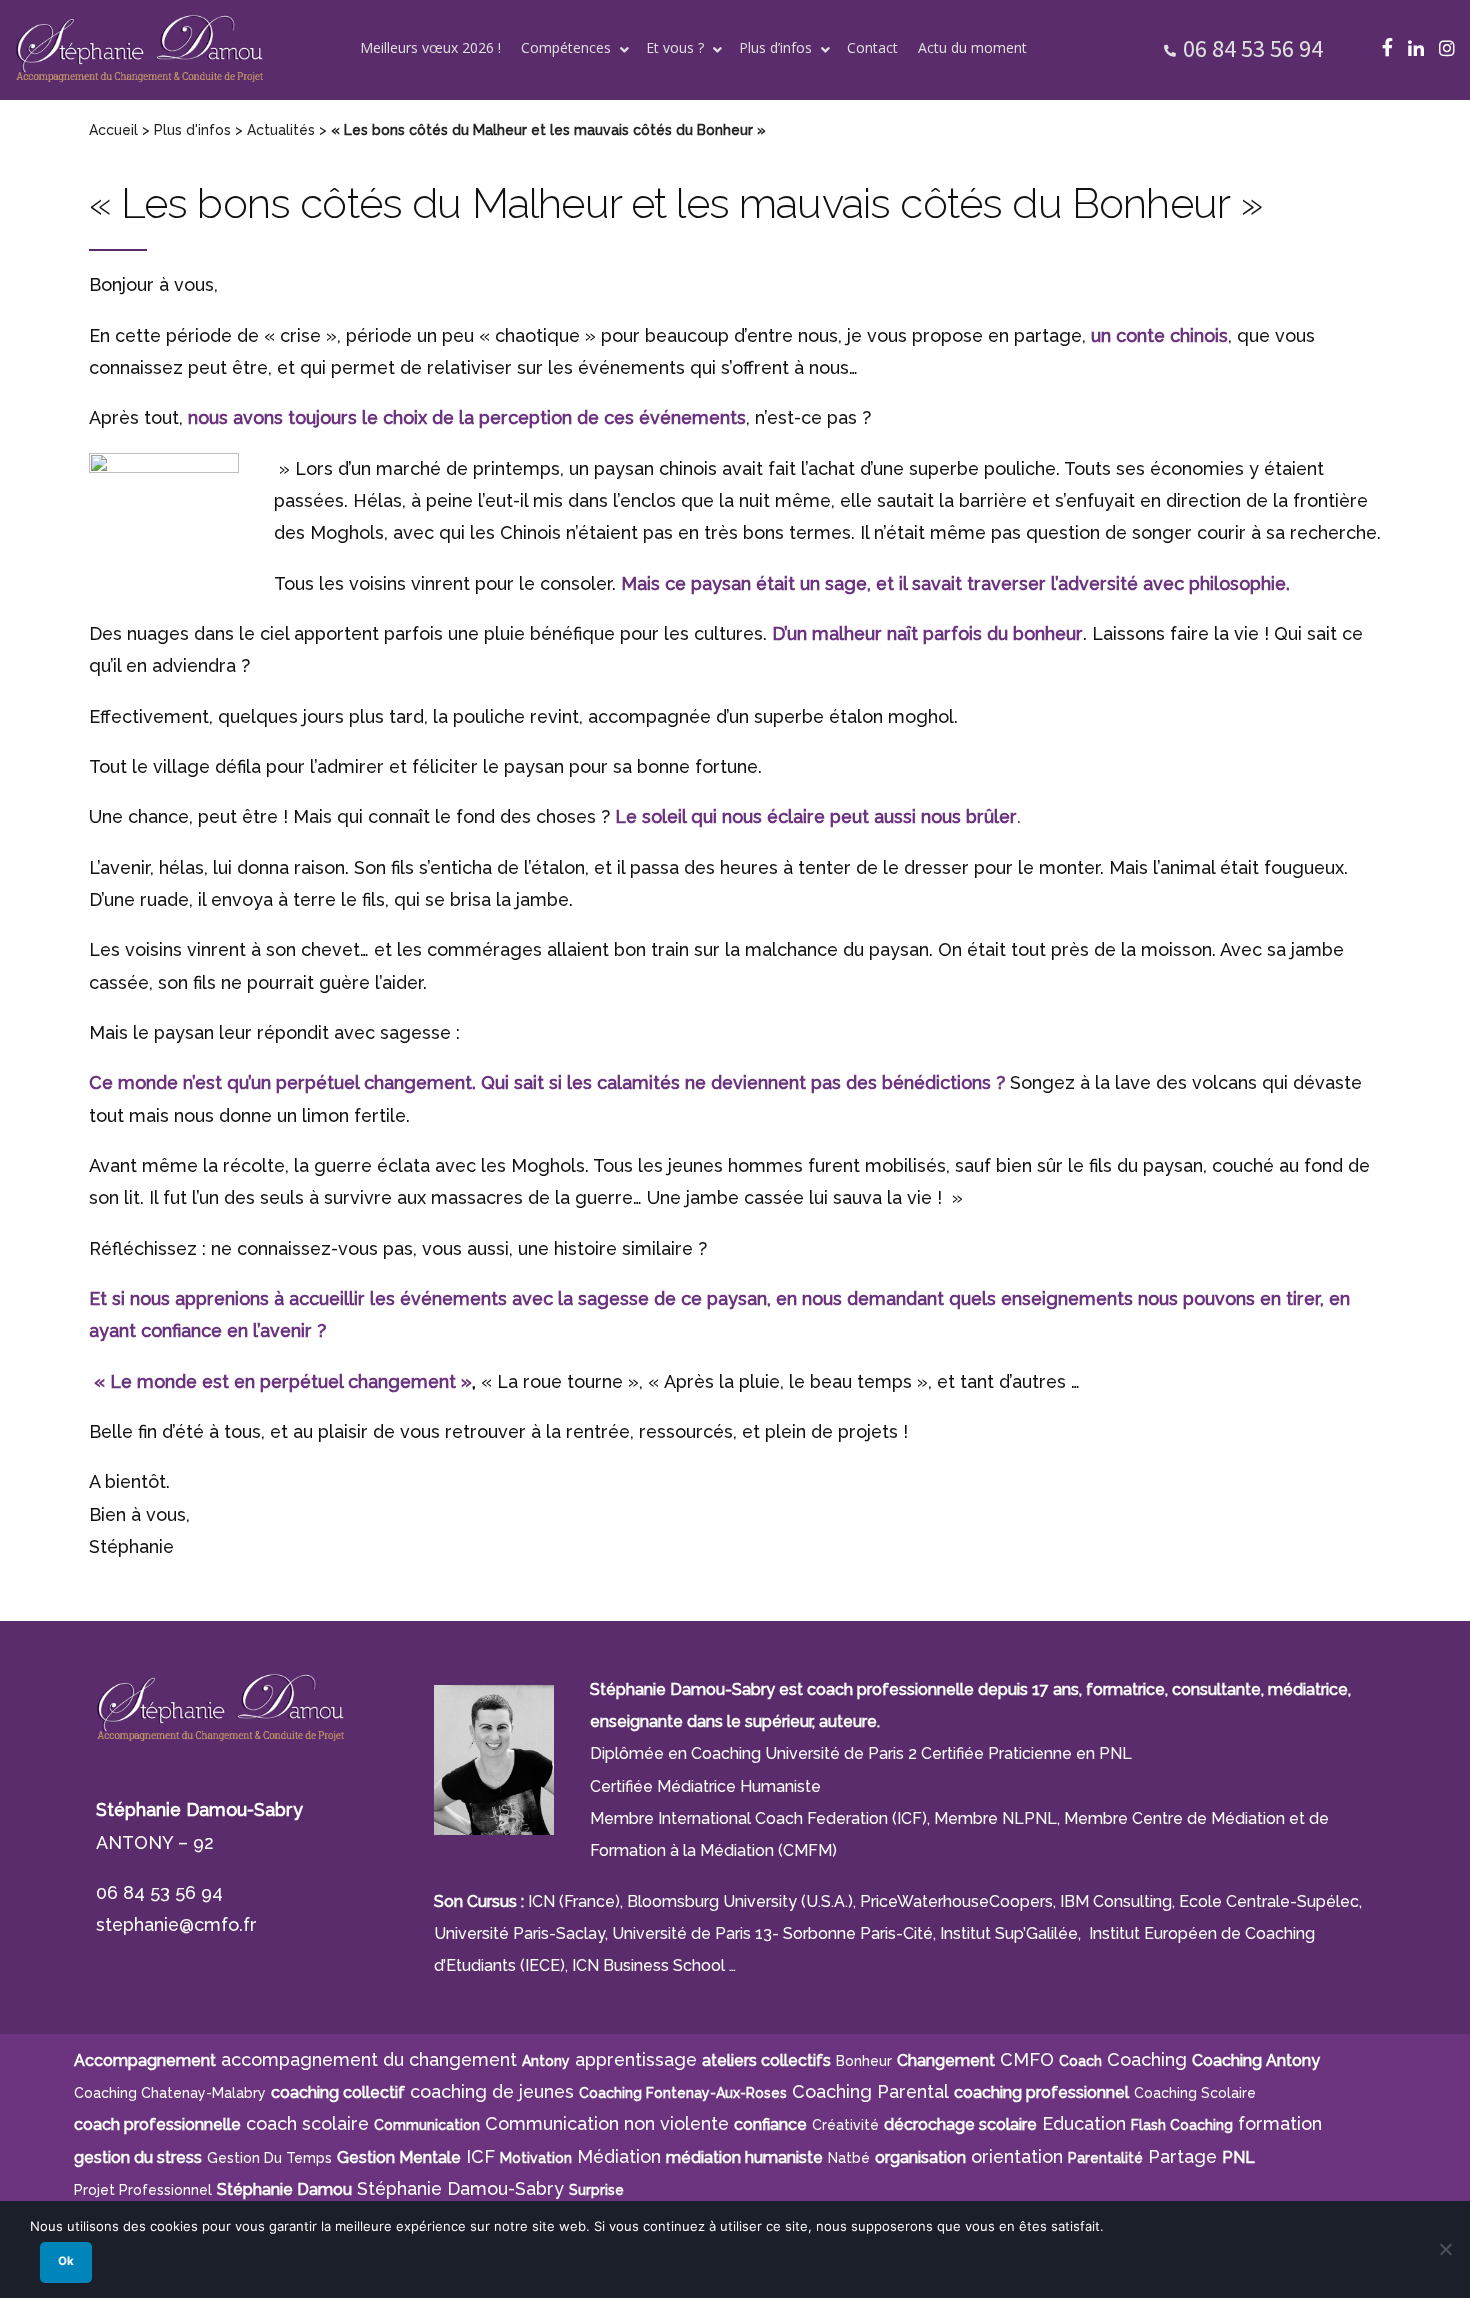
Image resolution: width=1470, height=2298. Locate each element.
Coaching (1147, 2059)
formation (1280, 2123)
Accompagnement (145, 2060)
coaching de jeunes (492, 2091)
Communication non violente (607, 2123)
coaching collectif (338, 2092)
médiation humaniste (744, 2157)
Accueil (113, 130)
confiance (770, 2124)
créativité (845, 2125)
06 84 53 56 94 (1253, 48)
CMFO (1027, 2059)
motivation (536, 2158)
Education (1084, 2123)
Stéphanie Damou (284, 2189)
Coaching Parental (870, 2091)
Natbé (849, 2158)
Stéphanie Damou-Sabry (460, 2188)
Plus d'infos (192, 130)
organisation (920, 2157)
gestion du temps (269, 2158)
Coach (1080, 2061)
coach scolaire (307, 2123)
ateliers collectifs (766, 2060)
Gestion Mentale (399, 2157)
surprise (596, 2190)
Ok (66, 2261)
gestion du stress (138, 2157)
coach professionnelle (157, 2124)
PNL (1238, 2157)
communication (427, 2125)
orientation (1017, 2156)
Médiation (619, 2156)
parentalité (1105, 2158)
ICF (480, 2156)
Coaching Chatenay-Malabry (170, 2093)
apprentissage (636, 2059)
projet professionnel (143, 2190)
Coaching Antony (1256, 2060)
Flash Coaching (1182, 2125)
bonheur (864, 2061)
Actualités (281, 130)
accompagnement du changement (369, 2059)
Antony (546, 2061)
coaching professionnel (1041, 2092)
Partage (1182, 2156)
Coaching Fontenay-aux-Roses (683, 2093)
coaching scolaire (1195, 2093)
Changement (946, 2060)
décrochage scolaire (960, 2124)
